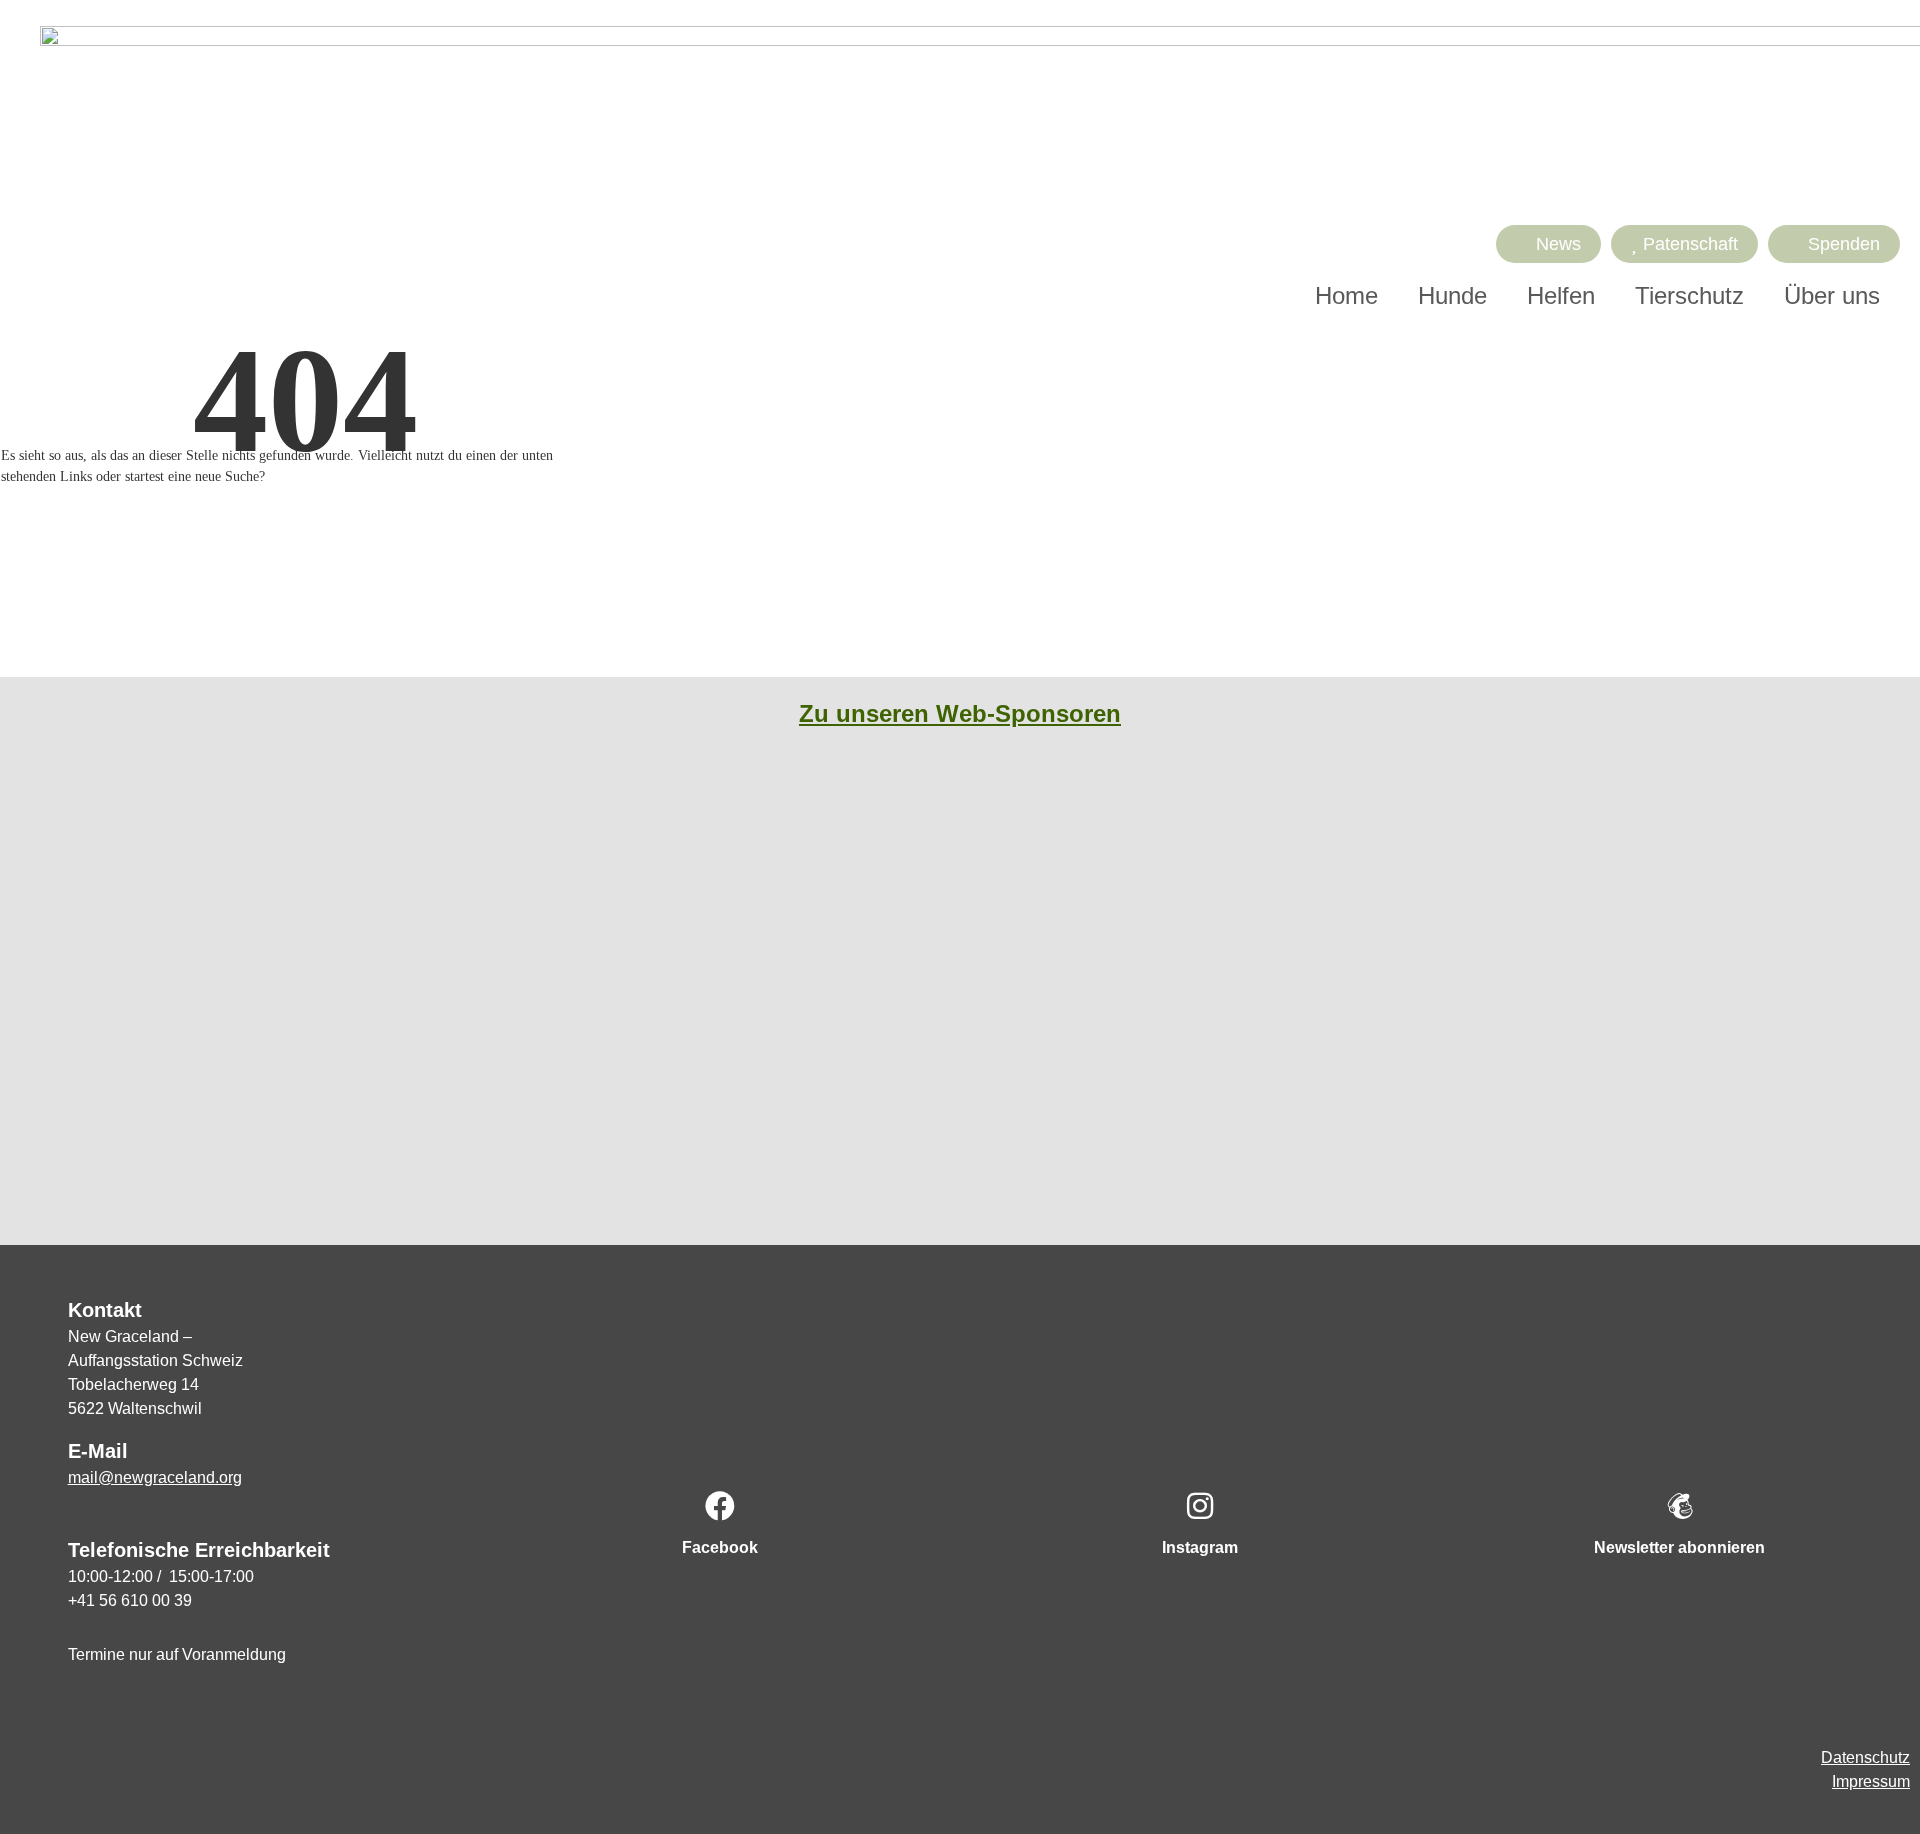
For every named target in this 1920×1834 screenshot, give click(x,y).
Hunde (1452, 295)
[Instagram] (1200, 1506)
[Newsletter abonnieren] (1680, 1506)
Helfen (1561, 295)
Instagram (1200, 1547)
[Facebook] (720, 1506)
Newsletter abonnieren (1679, 1547)
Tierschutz (1689, 295)
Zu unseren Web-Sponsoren (960, 713)
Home (1346, 295)
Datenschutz (1865, 1757)
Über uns (1832, 295)
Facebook (720, 1547)
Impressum (1871, 1781)
